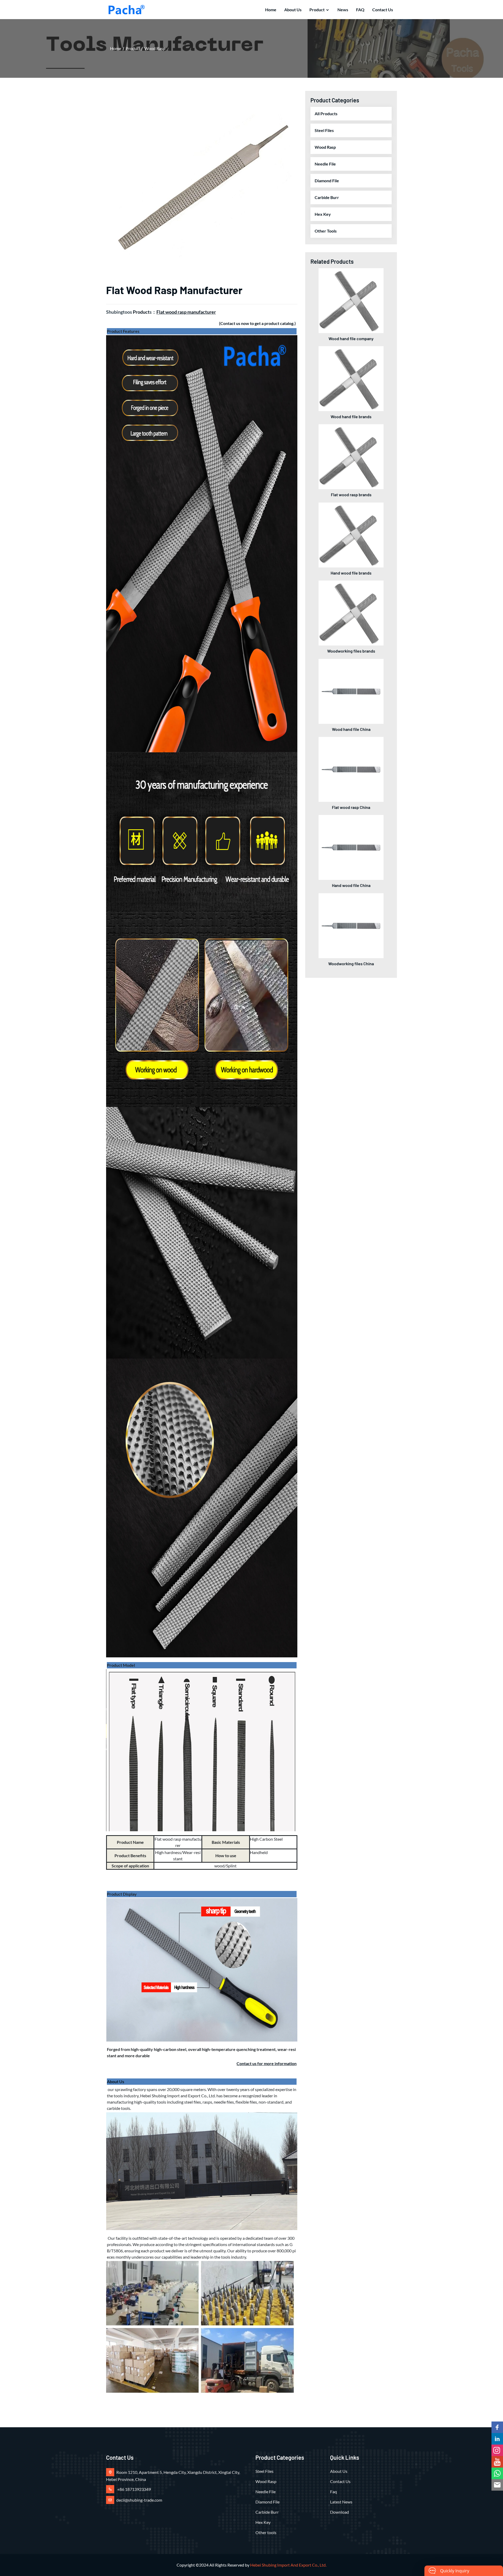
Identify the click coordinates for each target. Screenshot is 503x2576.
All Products (326, 114)
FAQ (360, 10)
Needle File (325, 164)
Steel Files (324, 130)
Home (271, 10)
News (343, 10)
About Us (293, 10)
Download (340, 2512)
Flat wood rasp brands (351, 495)
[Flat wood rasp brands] (351, 456)
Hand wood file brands (351, 573)
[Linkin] (497, 2439)
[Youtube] (497, 2462)
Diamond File (327, 181)
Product (317, 10)
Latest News (341, 2502)
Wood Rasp (155, 48)
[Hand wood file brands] (351, 534)
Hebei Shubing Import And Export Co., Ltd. (288, 2565)
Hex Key (323, 214)
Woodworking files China (351, 964)
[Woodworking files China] (351, 925)
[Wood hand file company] (351, 300)
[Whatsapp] (497, 2473)
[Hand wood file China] (351, 847)
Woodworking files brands (351, 651)
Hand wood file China (351, 885)
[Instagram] (497, 2450)
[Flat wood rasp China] (351, 769)
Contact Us (383, 10)
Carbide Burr (327, 197)
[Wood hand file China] (351, 691)
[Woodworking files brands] (351, 612)
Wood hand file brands (351, 417)
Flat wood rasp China (351, 807)
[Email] (497, 2485)
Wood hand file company (351, 338)
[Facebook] (497, 2427)
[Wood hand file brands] (351, 378)
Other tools (326, 231)
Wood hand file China (351, 729)
